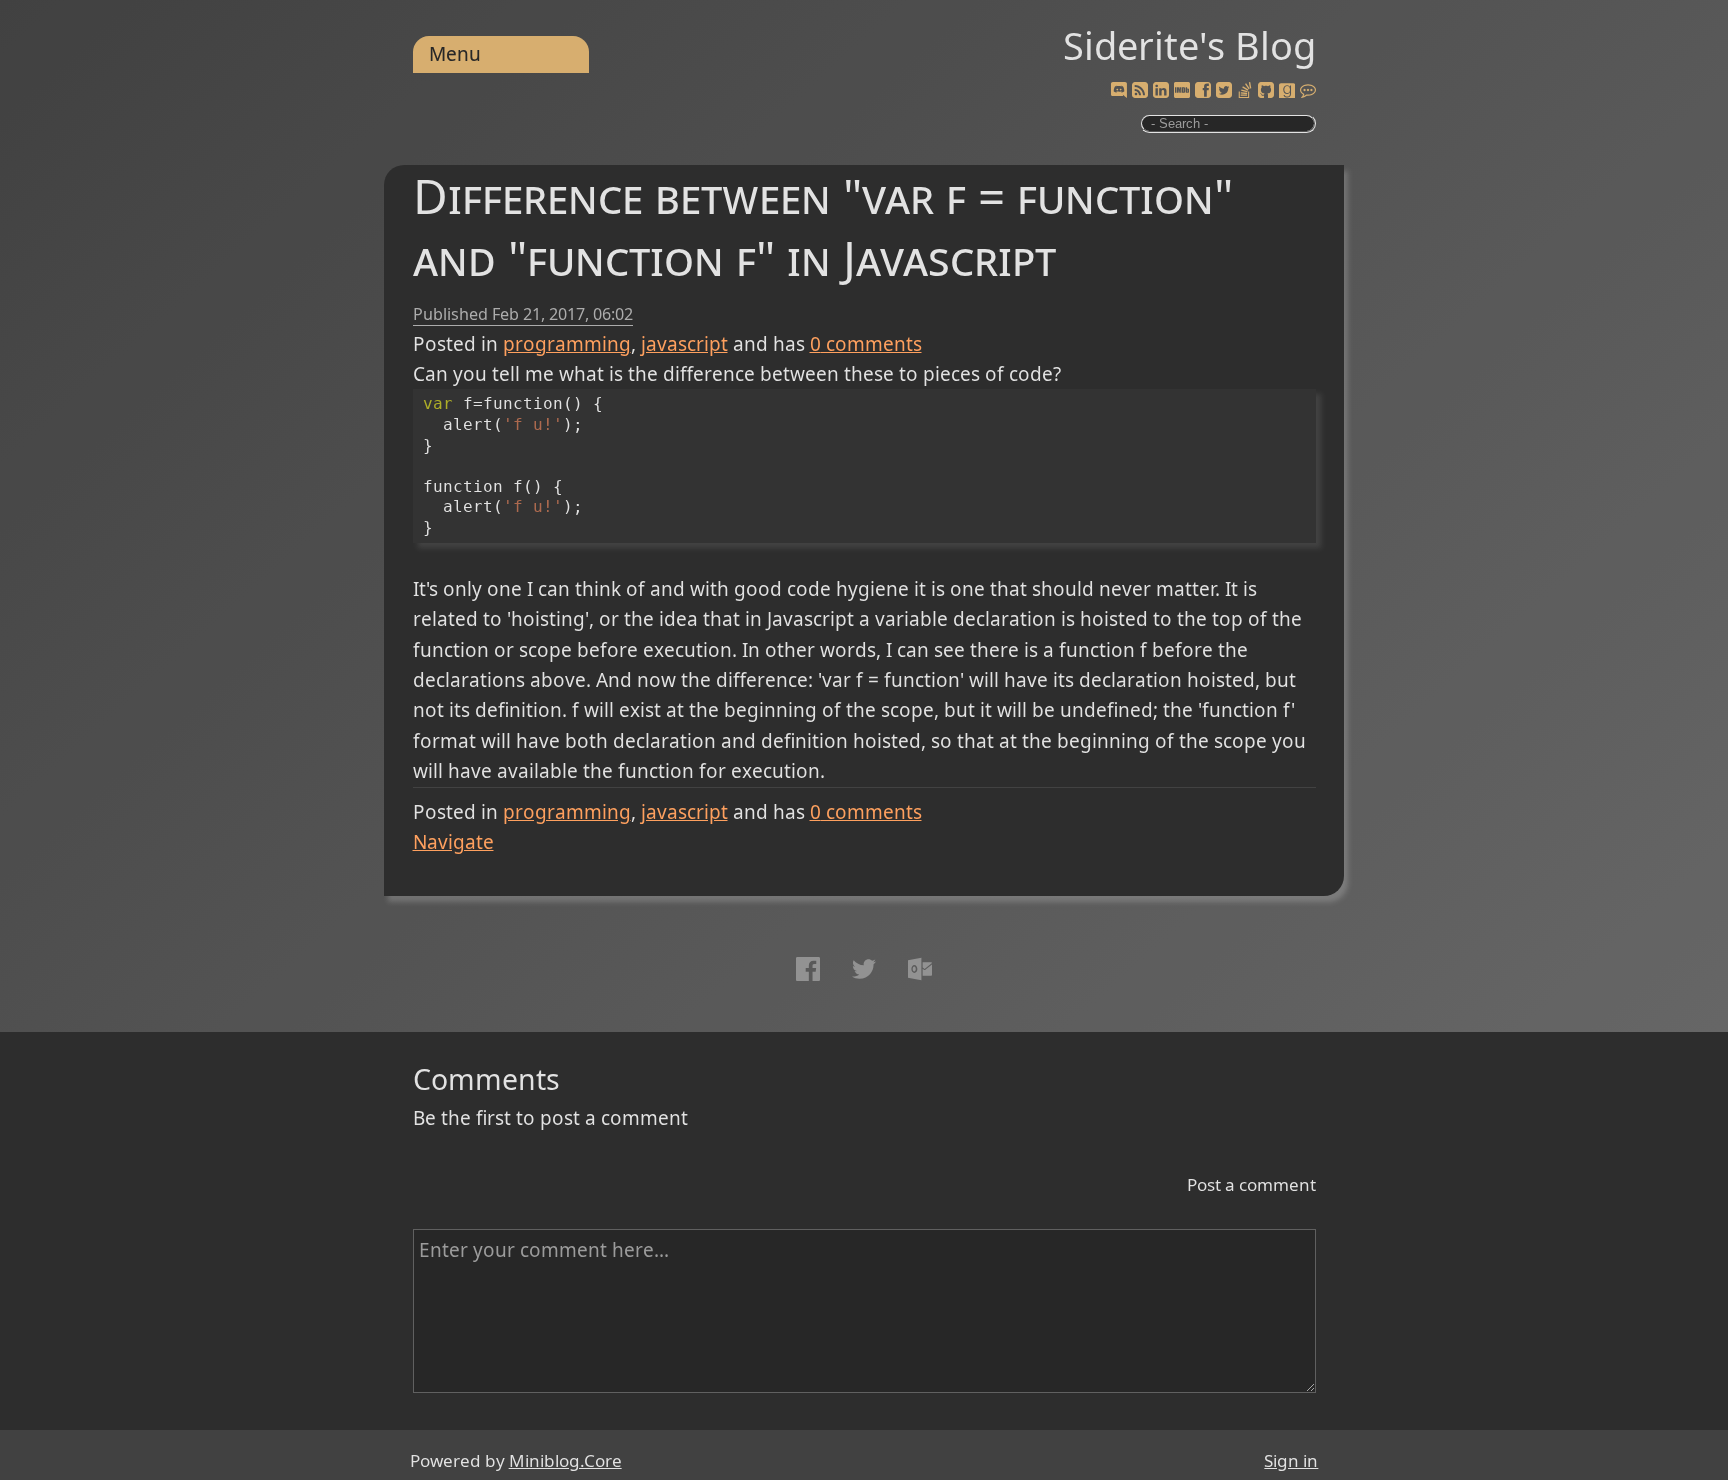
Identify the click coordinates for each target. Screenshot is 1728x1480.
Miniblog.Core (565, 1460)
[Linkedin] (1161, 91)
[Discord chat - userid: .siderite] (1118, 91)
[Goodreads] (1287, 91)
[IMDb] (1182, 91)
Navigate (453, 842)
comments (866, 344)
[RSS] (1140, 91)
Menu (455, 54)
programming (567, 344)
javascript (684, 344)
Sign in (1291, 1460)
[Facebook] (1203, 91)
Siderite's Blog (1189, 45)
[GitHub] (1266, 91)
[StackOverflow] (1245, 91)
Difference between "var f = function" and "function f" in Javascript (823, 226)
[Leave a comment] (1308, 91)
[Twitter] (1224, 91)
